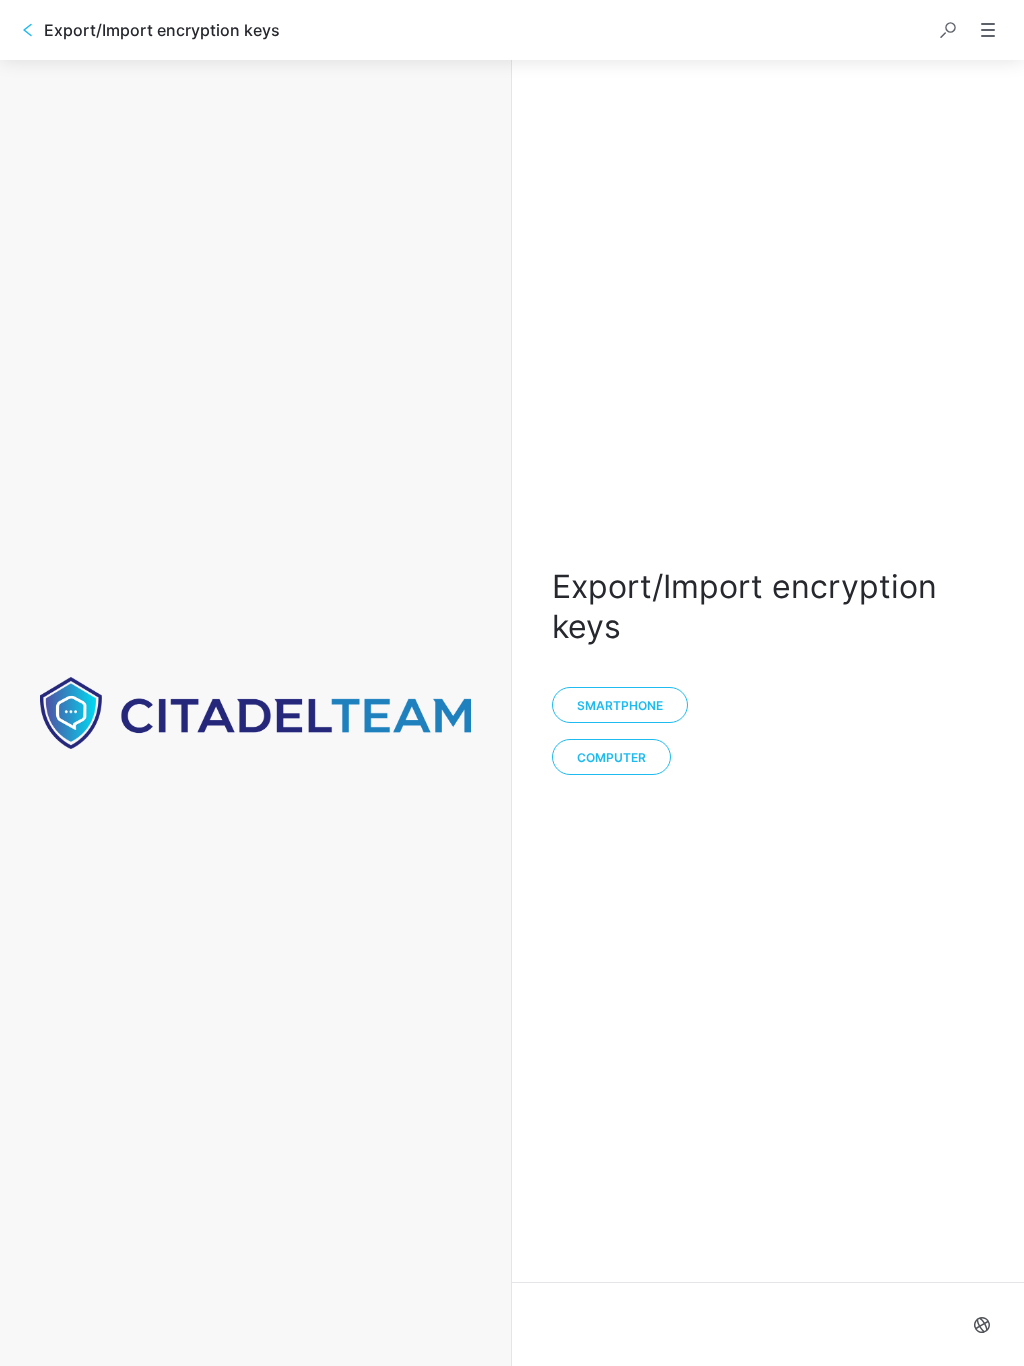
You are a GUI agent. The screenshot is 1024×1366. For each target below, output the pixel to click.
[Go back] (28, 30)
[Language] (982, 1325)
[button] (948, 30)
